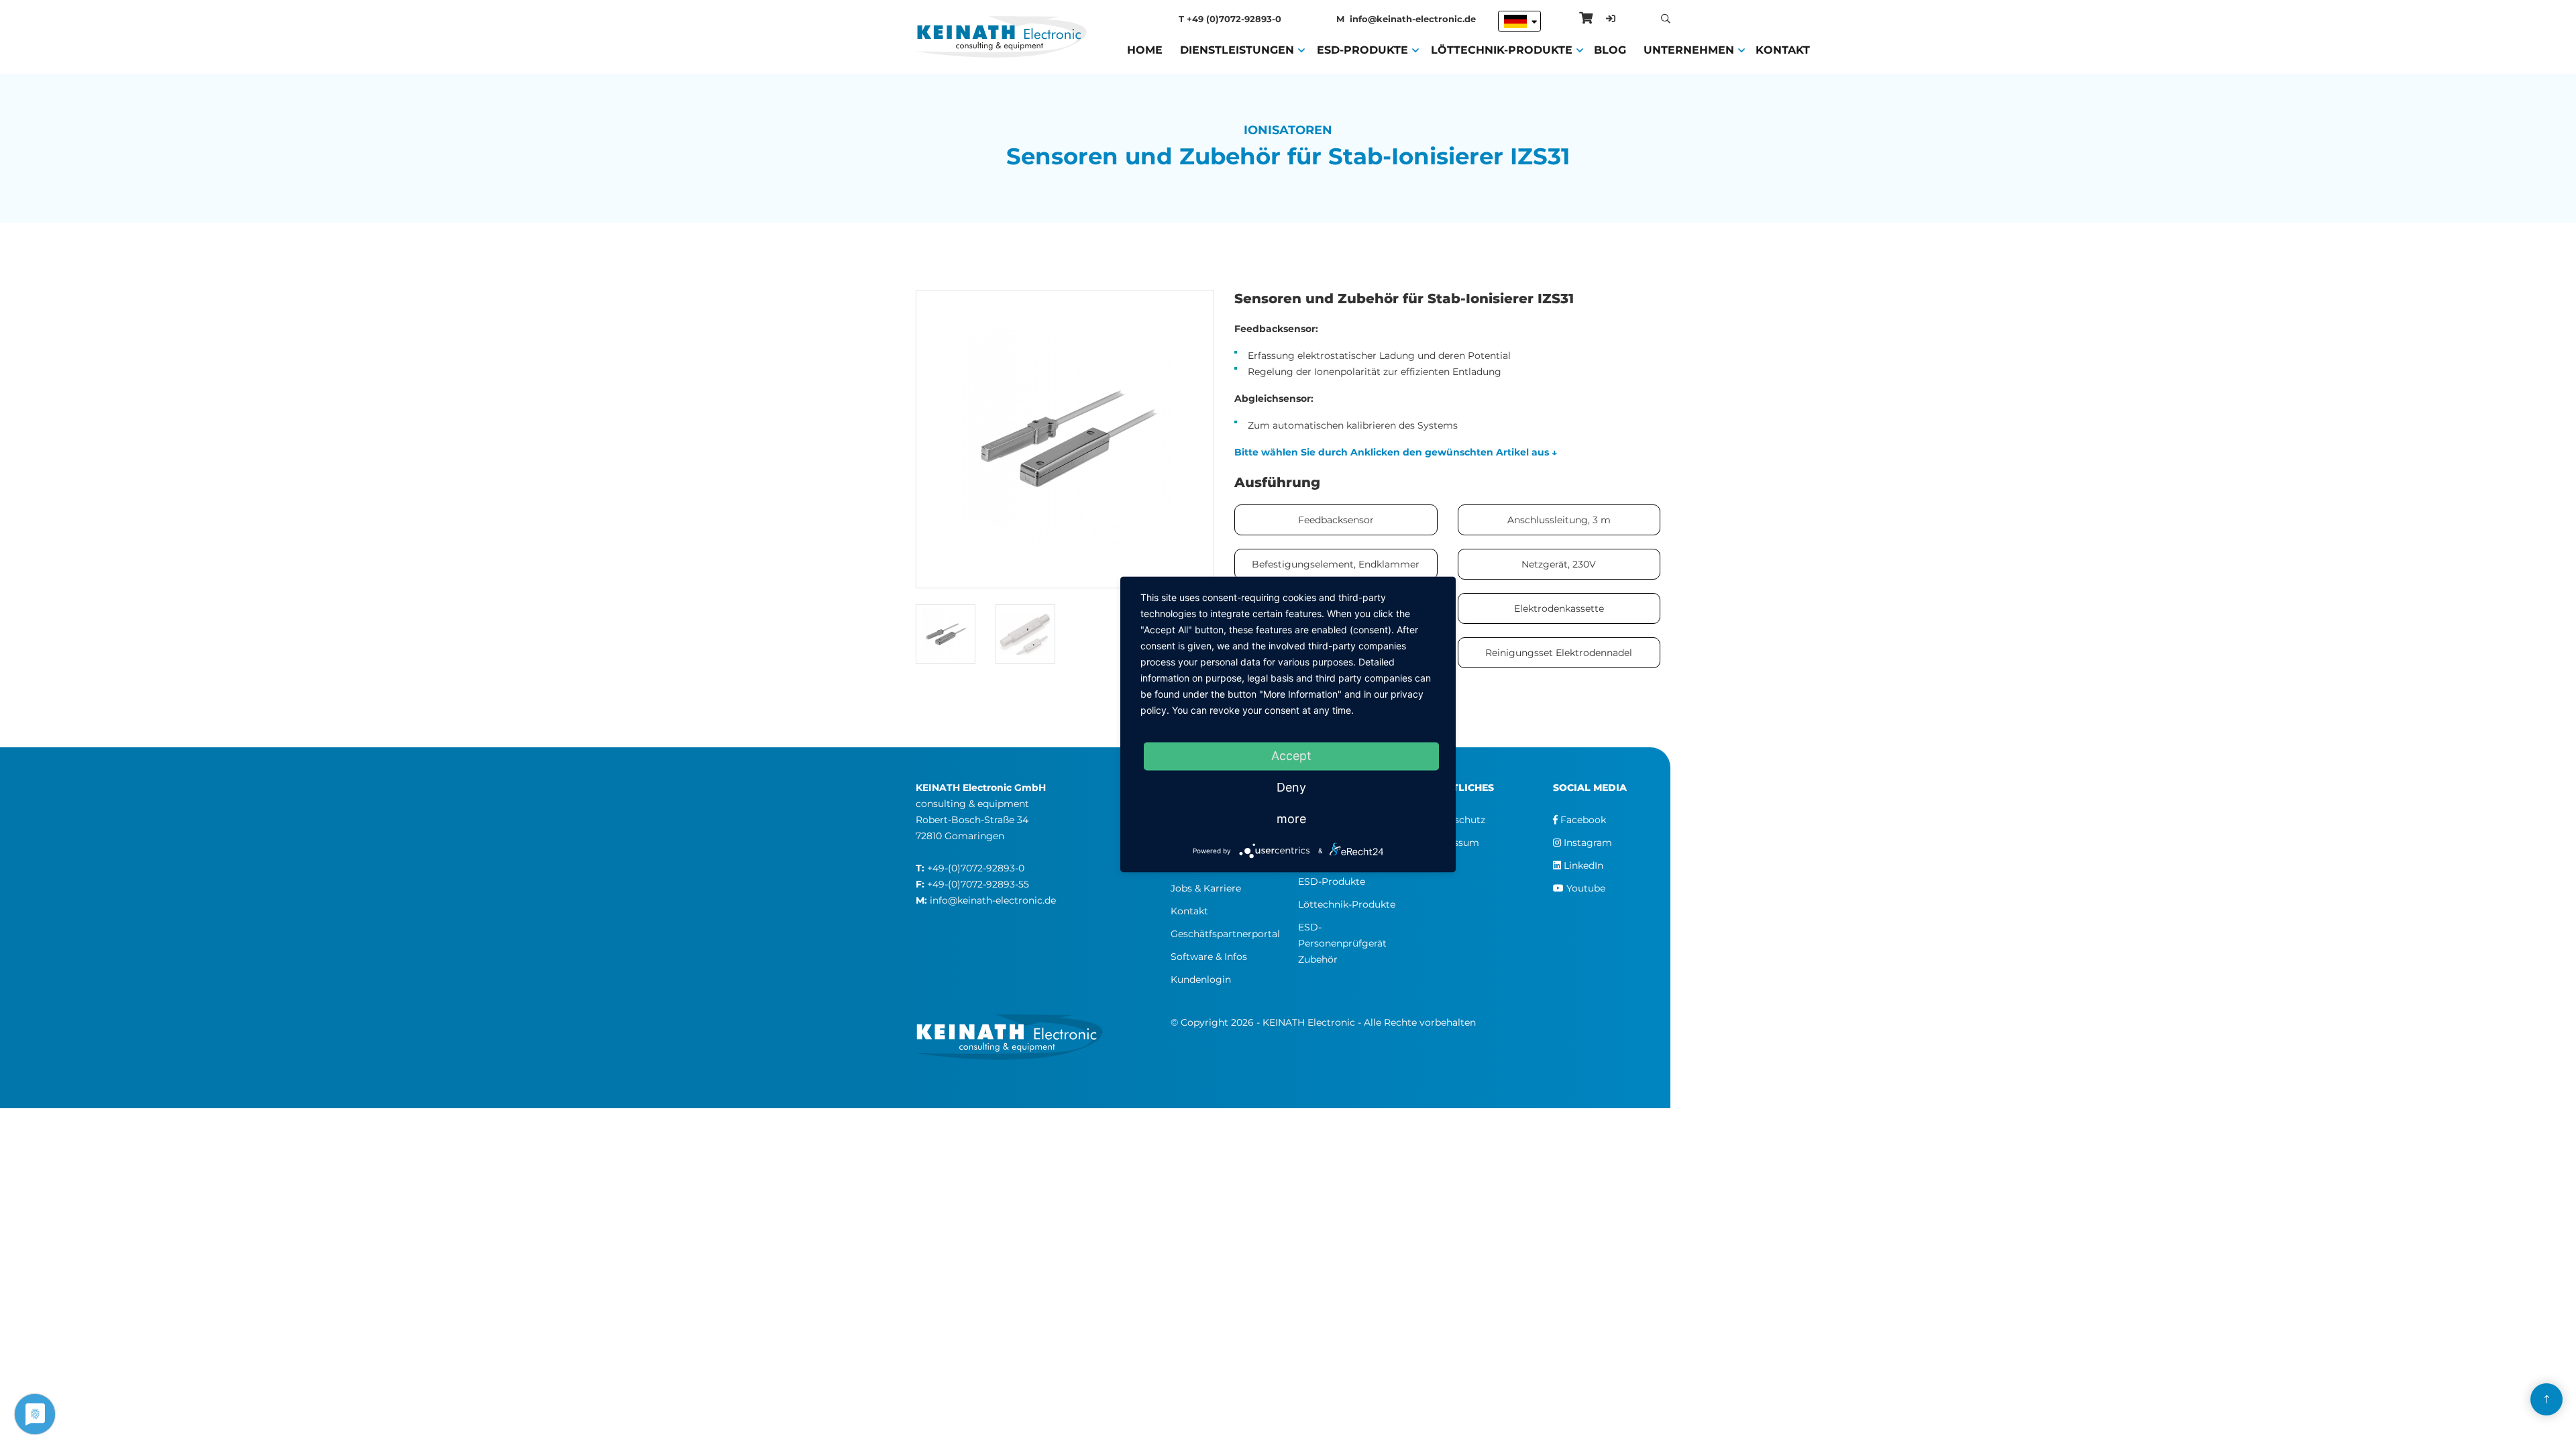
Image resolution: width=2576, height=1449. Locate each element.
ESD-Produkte (1362, 50)
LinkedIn (1582, 865)
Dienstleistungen (1237, 50)
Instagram (1587, 843)
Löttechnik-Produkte (1502, 50)
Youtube (1585, 888)
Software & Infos (1209, 957)
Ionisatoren (1288, 130)
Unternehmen (1689, 50)
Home (1145, 50)
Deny (1291, 787)
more (1291, 819)
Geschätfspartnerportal (1225, 934)
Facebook (1582, 820)
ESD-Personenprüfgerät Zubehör (1342, 943)
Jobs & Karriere (1206, 888)
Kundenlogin (1201, 979)
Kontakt (1783, 50)
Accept (1291, 756)
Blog (1610, 50)
